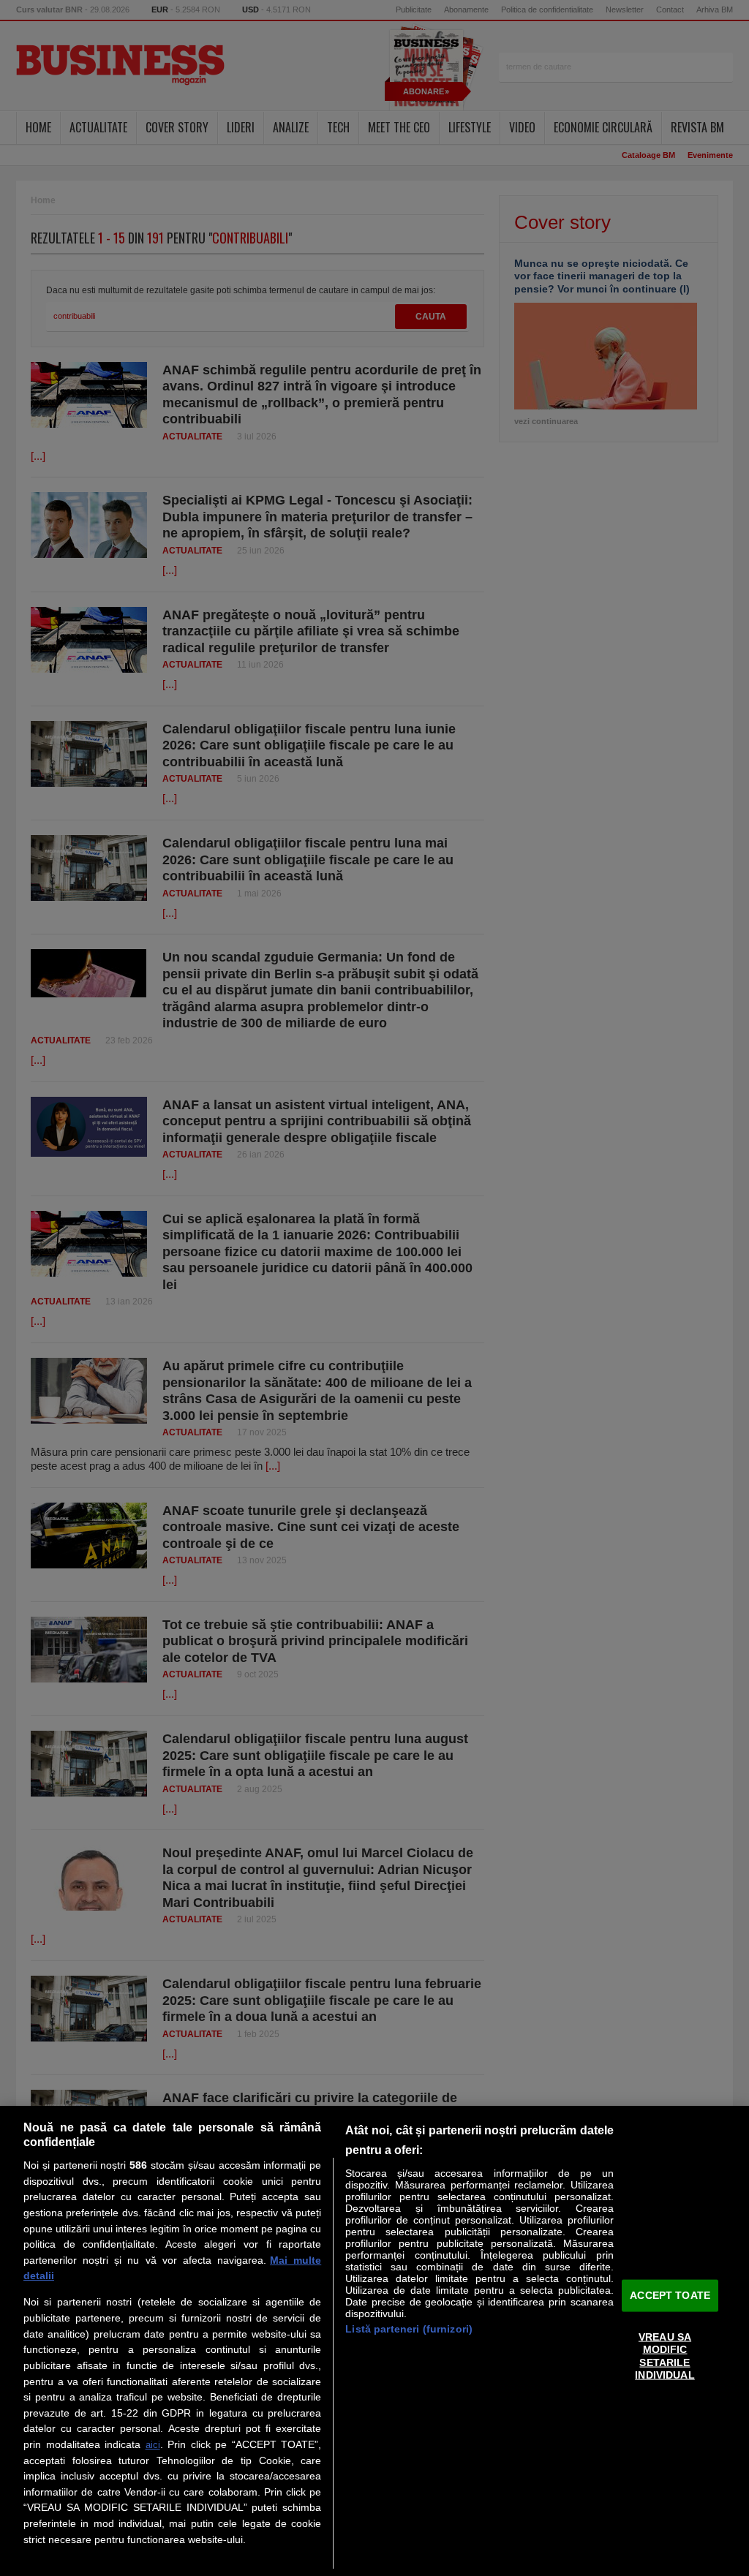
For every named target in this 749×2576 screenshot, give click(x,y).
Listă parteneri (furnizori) (409, 2329)
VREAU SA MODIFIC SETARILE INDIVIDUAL (665, 2356)
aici (153, 2445)
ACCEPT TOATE (670, 2295)
